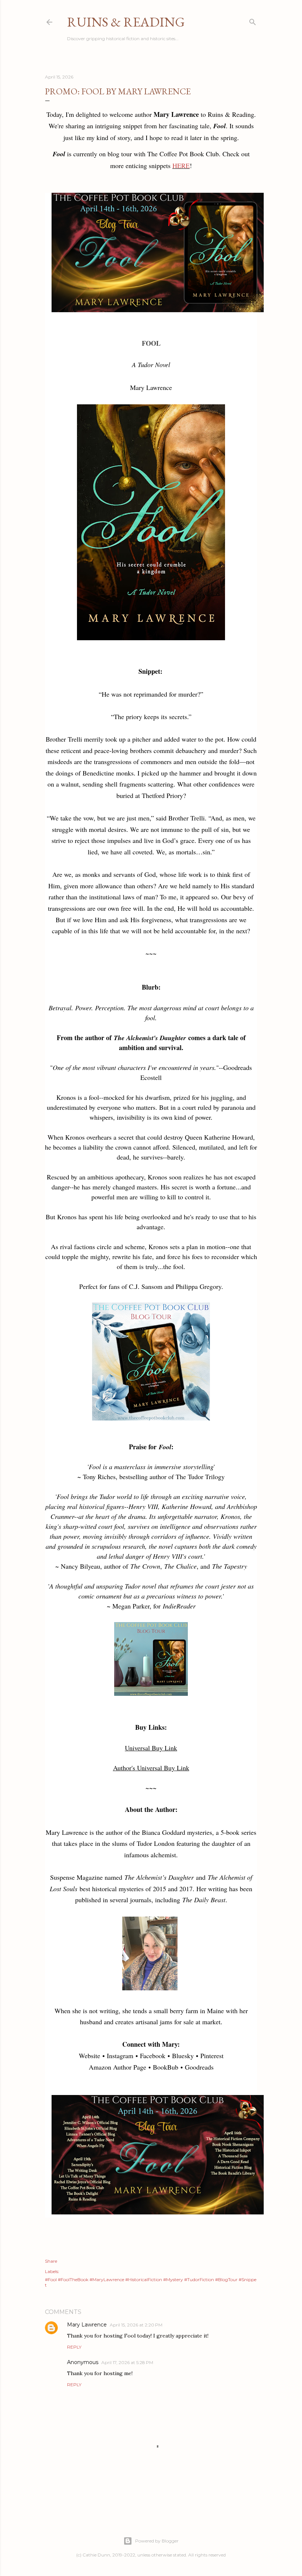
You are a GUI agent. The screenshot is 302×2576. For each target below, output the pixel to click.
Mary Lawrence (87, 2325)
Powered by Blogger (157, 2541)
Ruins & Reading (126, 22)
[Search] (253, 20)
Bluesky (183, 2056)
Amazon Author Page (117, 2067)
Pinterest (212, 2056)
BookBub (166, 2067)
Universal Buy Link (151, 1748)
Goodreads (199, 2067)
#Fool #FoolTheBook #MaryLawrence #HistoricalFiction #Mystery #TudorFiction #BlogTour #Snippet (151, 2282)
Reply (74, 2347)
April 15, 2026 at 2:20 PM (136, 2325)
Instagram (120, 2056)
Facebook (153, 2056)
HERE (181, 165)
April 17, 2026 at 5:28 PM (127, 2362)
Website (89, 2056)
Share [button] (51, 2261)
